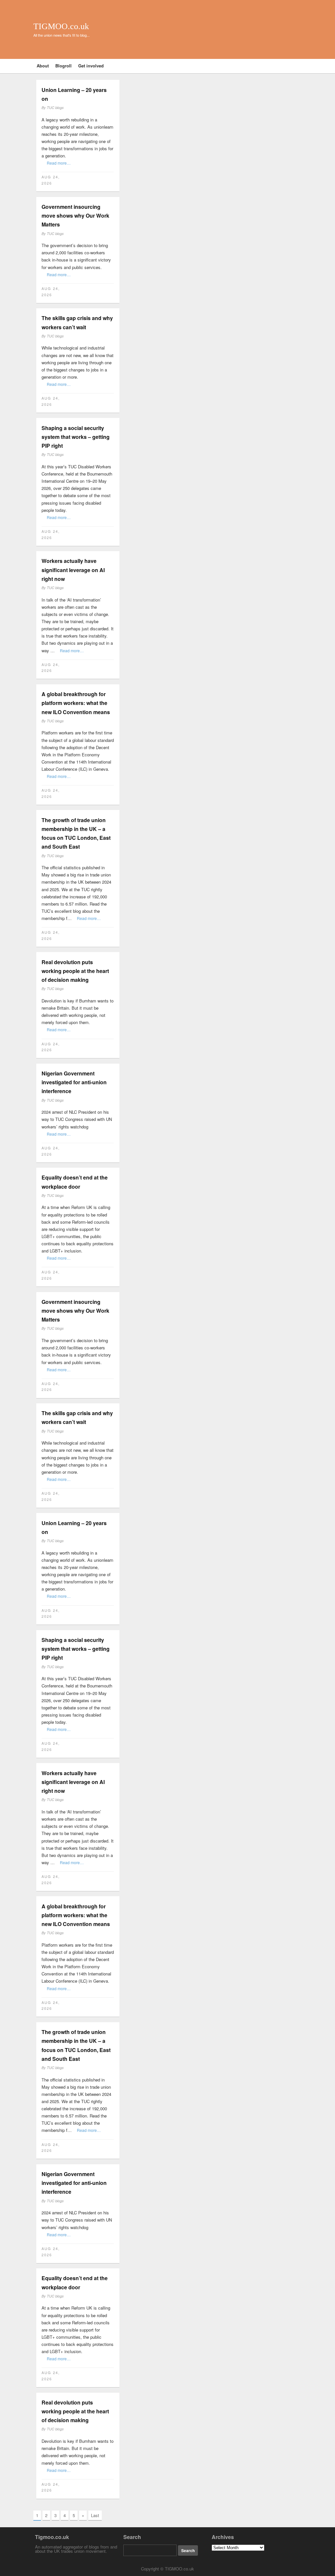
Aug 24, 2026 (51, 180)
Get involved (91, 66)
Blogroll (63, 66)
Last (95, 2515)
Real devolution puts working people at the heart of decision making (75, 971)
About (43, 66)
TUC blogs (55, 108)
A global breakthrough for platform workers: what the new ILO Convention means (76, 703)
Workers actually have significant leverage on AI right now (73, 570)
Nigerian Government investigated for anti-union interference (74, 1082)
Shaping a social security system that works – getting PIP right (76, 437)
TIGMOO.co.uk (61, 26)
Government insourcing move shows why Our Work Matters (75, 216)
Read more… (59, 163)
